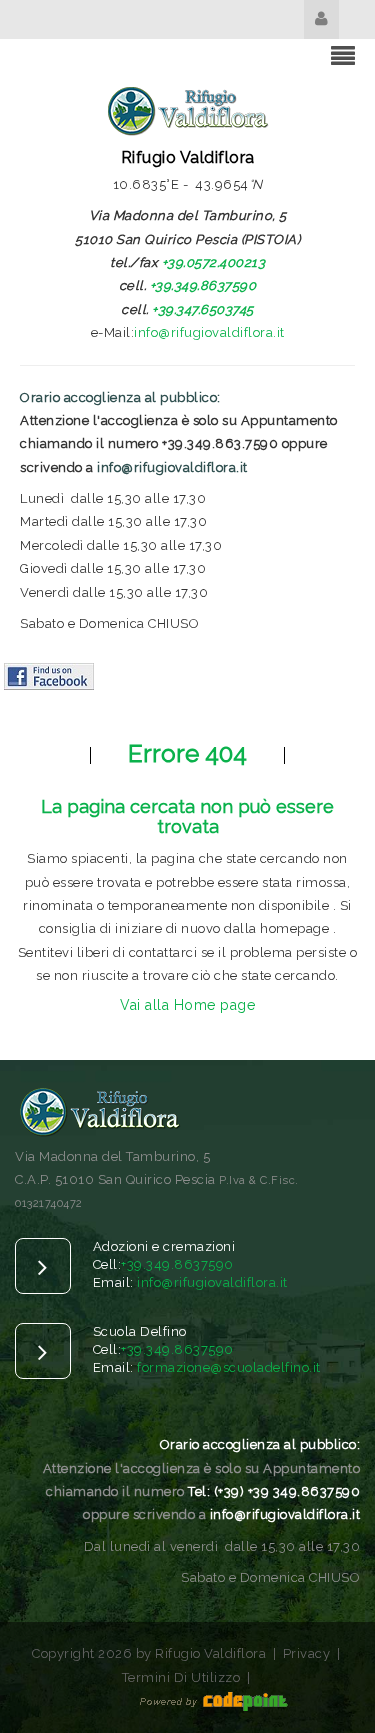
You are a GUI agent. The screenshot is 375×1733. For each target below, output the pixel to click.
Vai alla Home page (187, 1005)
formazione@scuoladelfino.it (229, 1367)
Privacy (307, 1653)
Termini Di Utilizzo (181, 1677)
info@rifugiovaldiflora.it (209, 332)
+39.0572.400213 (214, 262)
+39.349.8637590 (203, 285)
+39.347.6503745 (203, 309)
